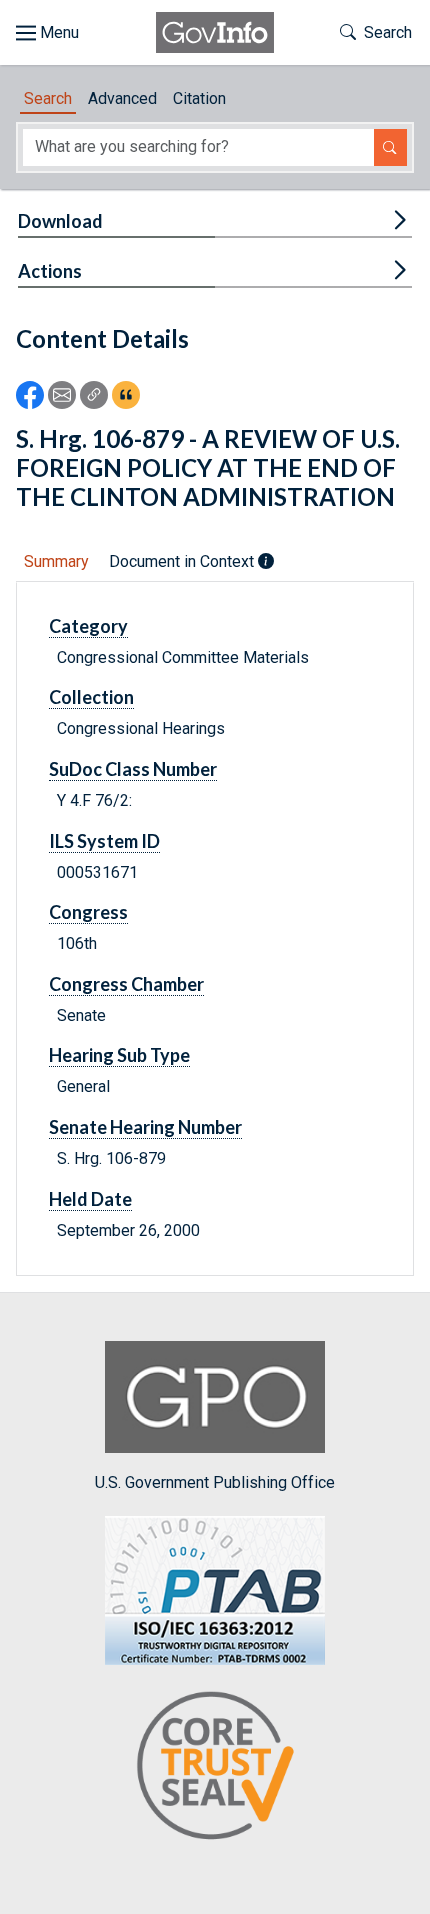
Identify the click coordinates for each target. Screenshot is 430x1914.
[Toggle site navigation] (47, 33)
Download (60, 221)
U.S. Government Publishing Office (215, 1482)
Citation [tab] (199, 98)
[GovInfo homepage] (215, 32)
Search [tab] (48, 98)
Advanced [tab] (122, 98)
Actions (50, 271)
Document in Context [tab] (183, 561)
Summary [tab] (56, 561)
